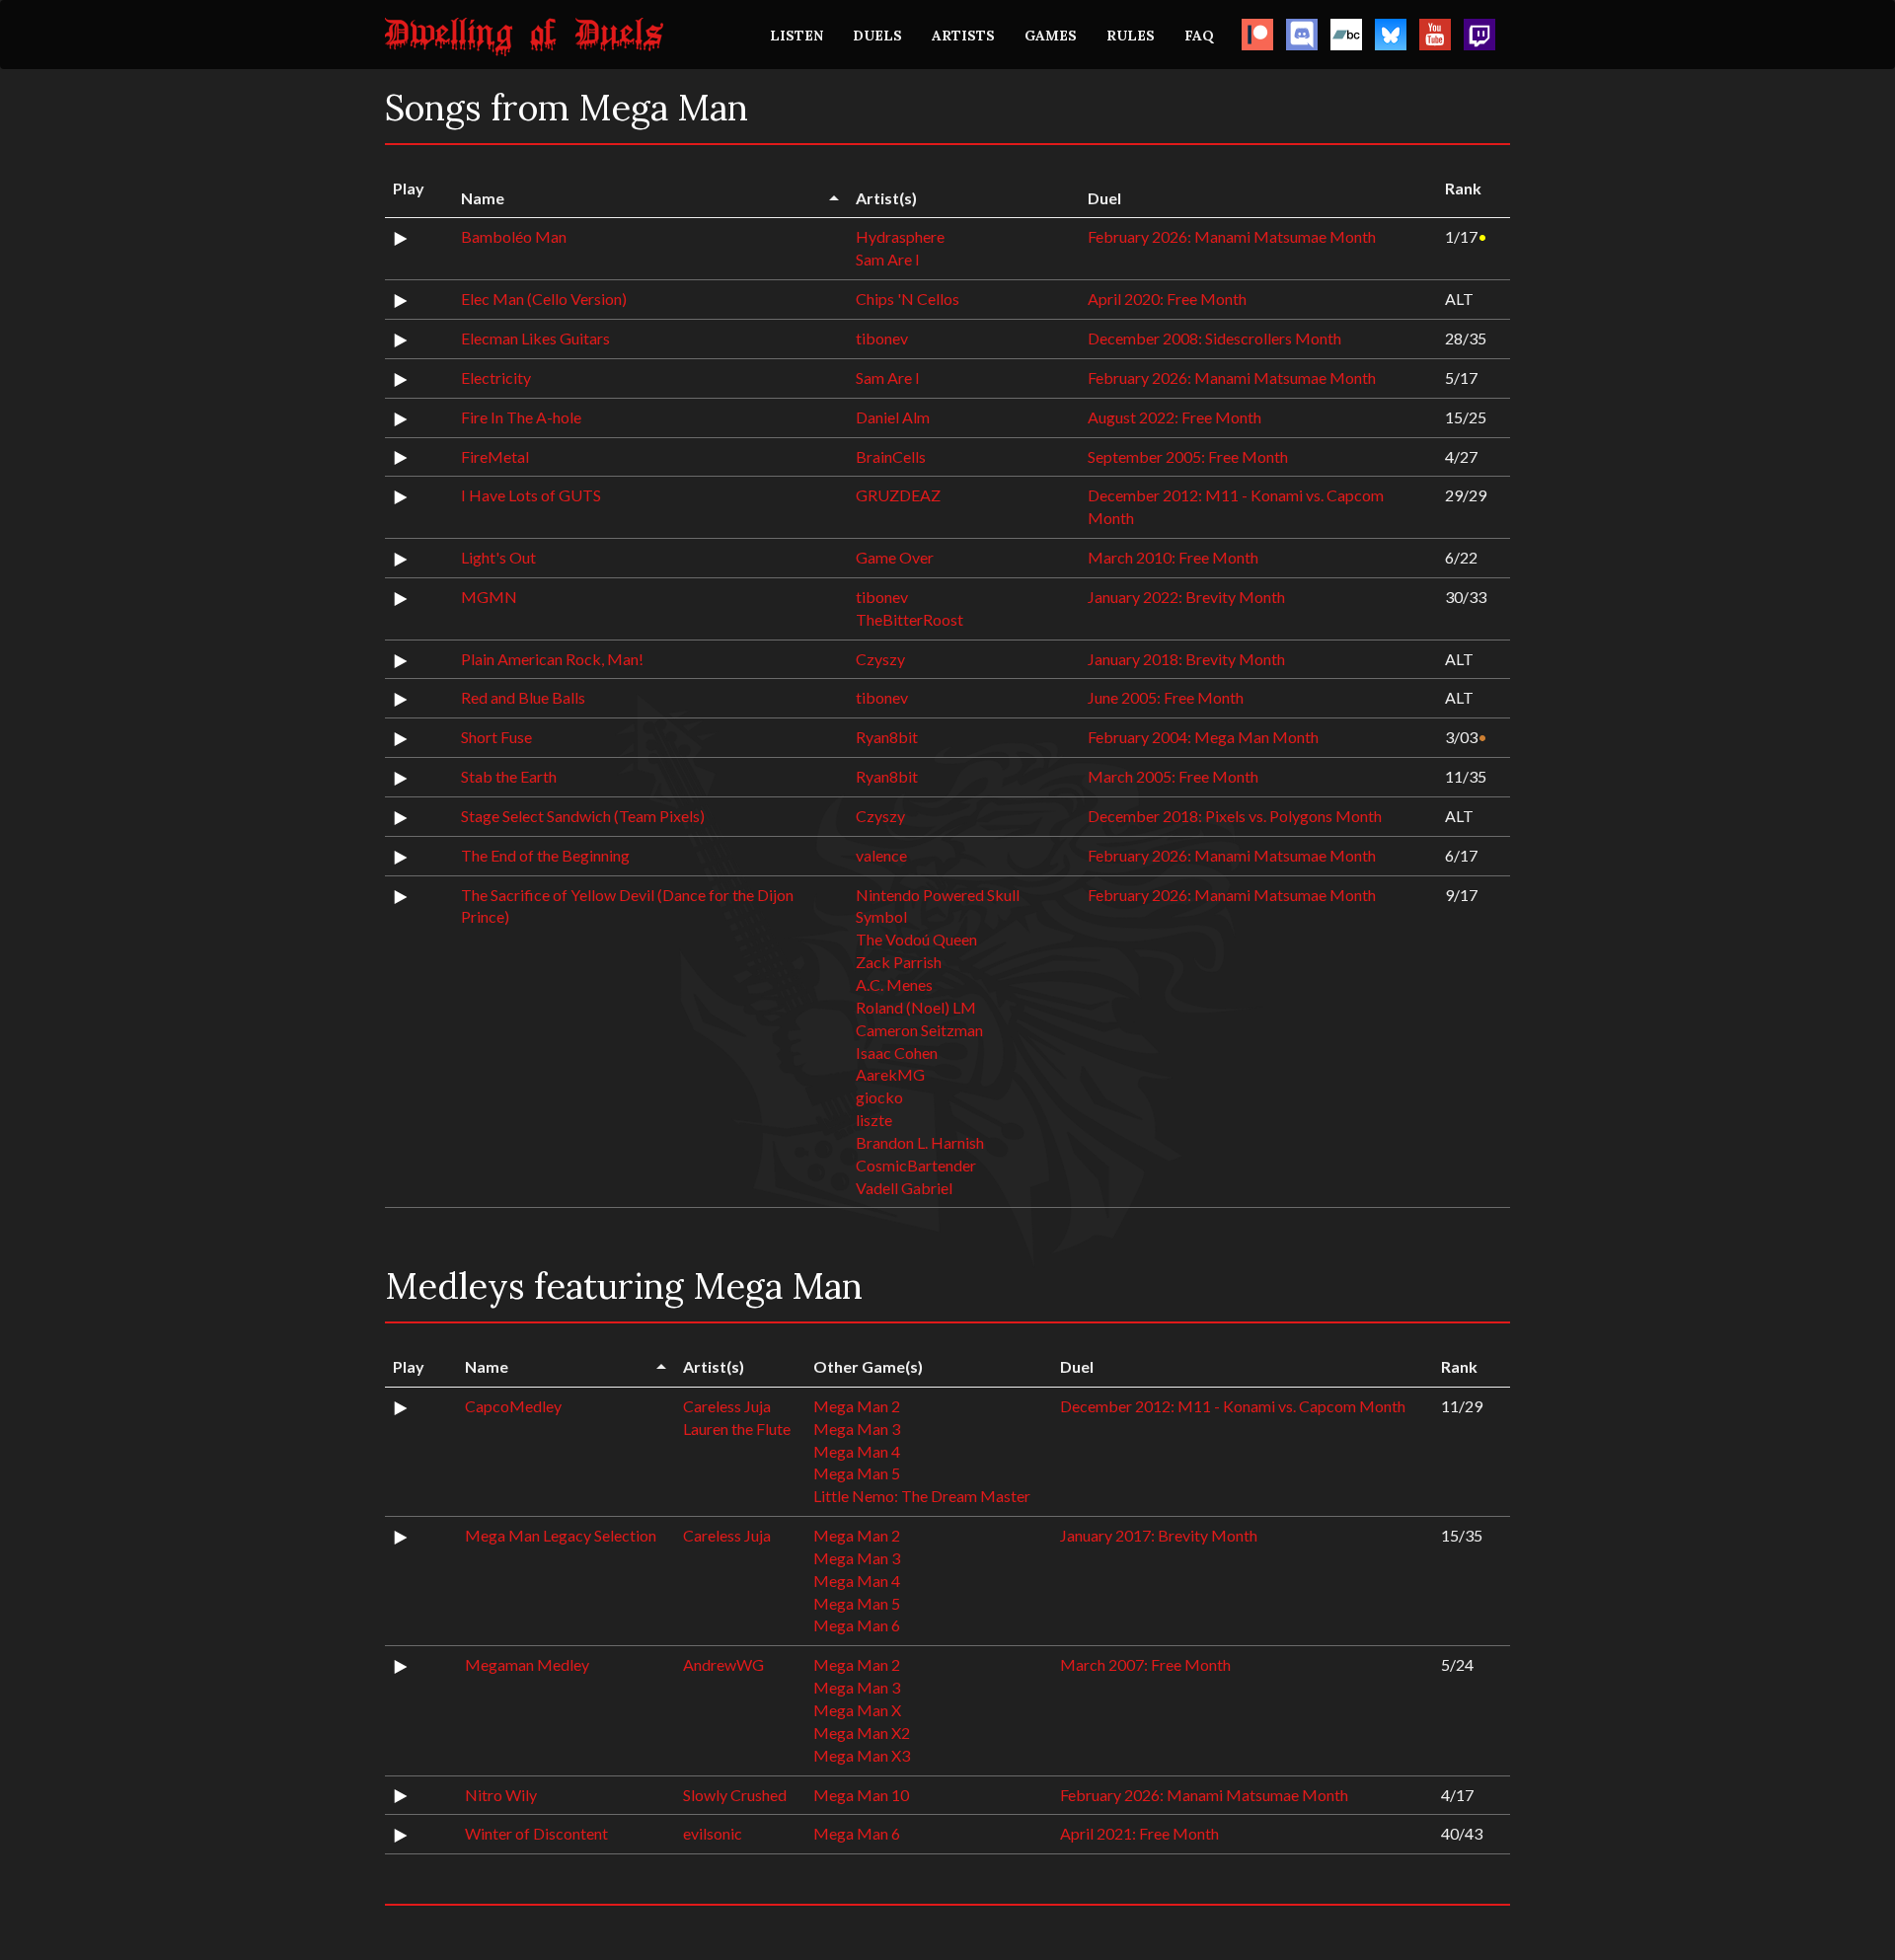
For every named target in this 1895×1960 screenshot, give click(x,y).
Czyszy (880, 659)
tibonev (882, 338)
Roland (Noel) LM (916, 1007)
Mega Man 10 (861, 1795)
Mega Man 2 (857, 1406)
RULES (1131, 36)
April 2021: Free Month (1139, 1833)
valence (881, 855)
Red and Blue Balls (523, 697)
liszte (874, 1120)
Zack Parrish (899, 962)
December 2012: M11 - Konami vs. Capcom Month (1233, 1406)
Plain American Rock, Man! (552, 659)
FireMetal (495, 456)
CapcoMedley (513, 1406)
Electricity (496, 377)
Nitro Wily (501, 1795)
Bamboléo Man (514, 236)
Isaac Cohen (897, 1053)
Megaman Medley (527, 1664)
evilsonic (713, 1833)
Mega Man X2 (862, 1733)
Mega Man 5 (857, 1473)
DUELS (877, 36)
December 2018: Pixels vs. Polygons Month (1235, 816)
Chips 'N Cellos (908, 299)
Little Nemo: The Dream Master (922, 1496)
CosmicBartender (916, 1165)
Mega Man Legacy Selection (561, 1535)
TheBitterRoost (910, 619)
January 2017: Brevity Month (1159, 1535)
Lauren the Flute (737, 1429)
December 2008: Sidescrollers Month (1214, 338)
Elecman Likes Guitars (535, 338)
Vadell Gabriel (904, 1188)
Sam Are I (888, 259)
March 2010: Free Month (1173, 557)
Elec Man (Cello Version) (544, 299)
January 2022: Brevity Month (1186, 597)
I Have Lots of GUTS (531, 495)
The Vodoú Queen (916, 939)
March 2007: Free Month (1145, 1664)
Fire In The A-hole (521, 417)
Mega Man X (857, 1710)
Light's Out (498, 557)
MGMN (489, 597)
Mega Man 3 (857, 1429)
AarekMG (890, 1074)
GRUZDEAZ (898, 495)
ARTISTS (963, 36)
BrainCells (891, 456)
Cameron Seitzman (919, 1030)
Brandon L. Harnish (920, 1142)
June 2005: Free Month (1166, 697)
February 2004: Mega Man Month (1203, 737)
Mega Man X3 (862, 1755)
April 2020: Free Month (1167, 299)
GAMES (1051, 36)
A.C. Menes (894, 984)
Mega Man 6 (857, 1625)
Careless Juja (727, 1406)
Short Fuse (496, 737)
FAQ (1199, 36)
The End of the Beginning (545, 855)
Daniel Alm (893, 417)
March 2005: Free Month (1173, 776)
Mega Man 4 (857, 1451)
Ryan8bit (887, 737)
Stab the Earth (509, 776)
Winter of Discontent (536, 1833)
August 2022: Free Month (1175, 417)
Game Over (895, 557)
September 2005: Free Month (1188, 456)
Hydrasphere (900, 236)
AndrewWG (723, 1664)
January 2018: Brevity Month (1186, 659)
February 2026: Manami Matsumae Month (1232, 236)
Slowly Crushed (735, 1795)
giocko (879, 1097)
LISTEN (796, 36)
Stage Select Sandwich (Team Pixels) (583, 816)
